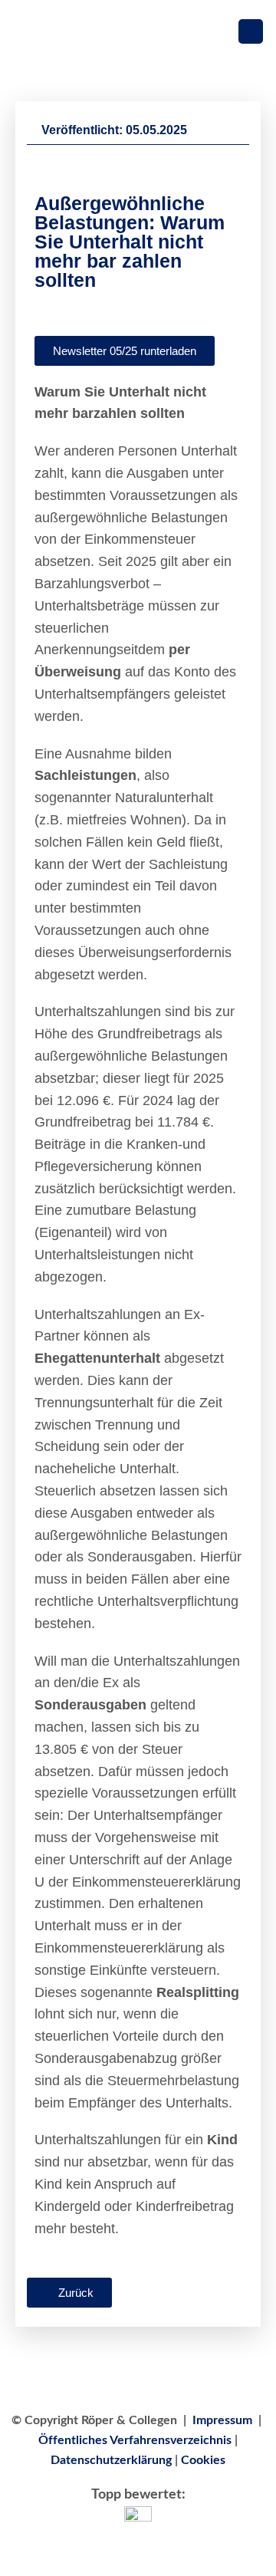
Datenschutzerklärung (111, 2460)
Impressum (222, 2420)
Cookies (203, 2460)
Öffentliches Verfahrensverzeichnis (135, 2440)
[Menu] (251, 32)
